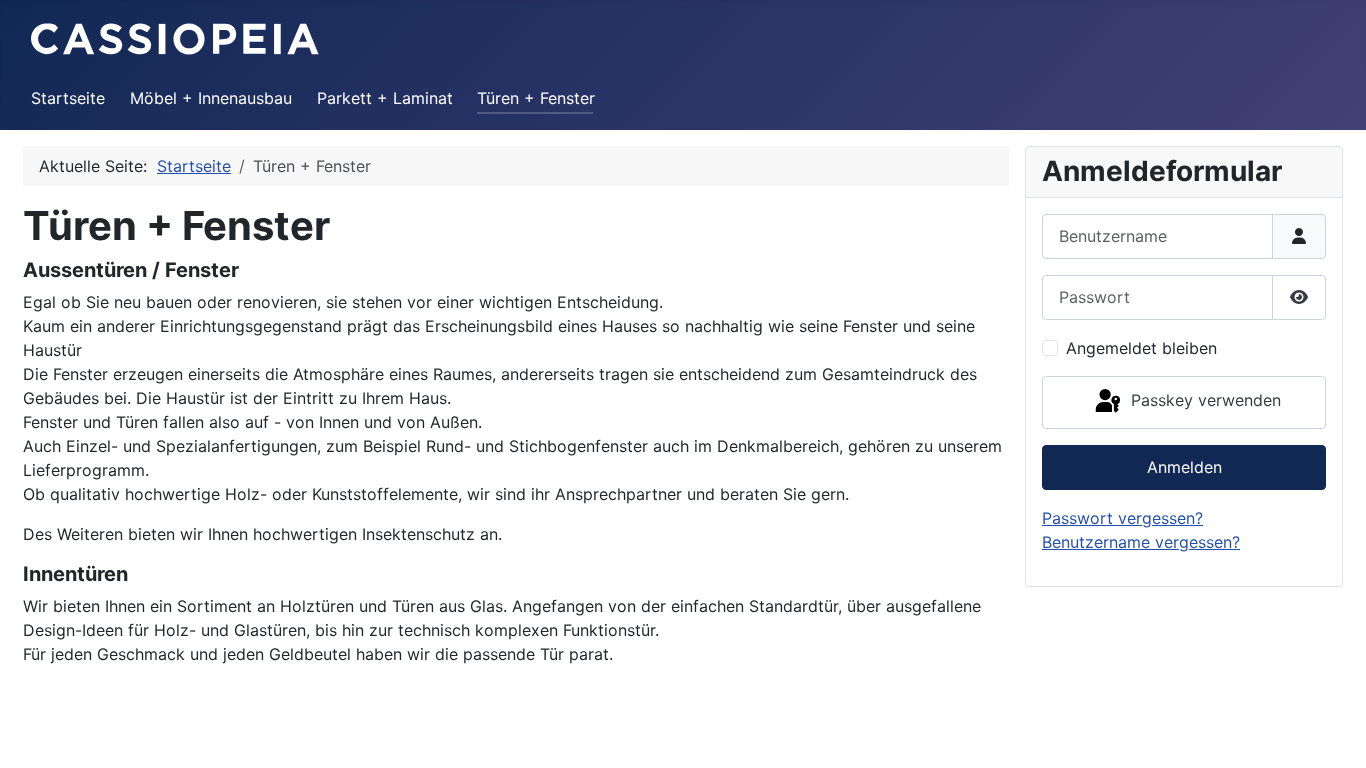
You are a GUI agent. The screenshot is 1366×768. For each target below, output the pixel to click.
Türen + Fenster (536, 98)
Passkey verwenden (1203, 401)
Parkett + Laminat (385, 98)
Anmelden (1184, 467)
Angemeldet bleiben (1141, 348)
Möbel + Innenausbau (211, 98)
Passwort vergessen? (1122, 518)
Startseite (68, 98)
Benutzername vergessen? (1141, 542)
